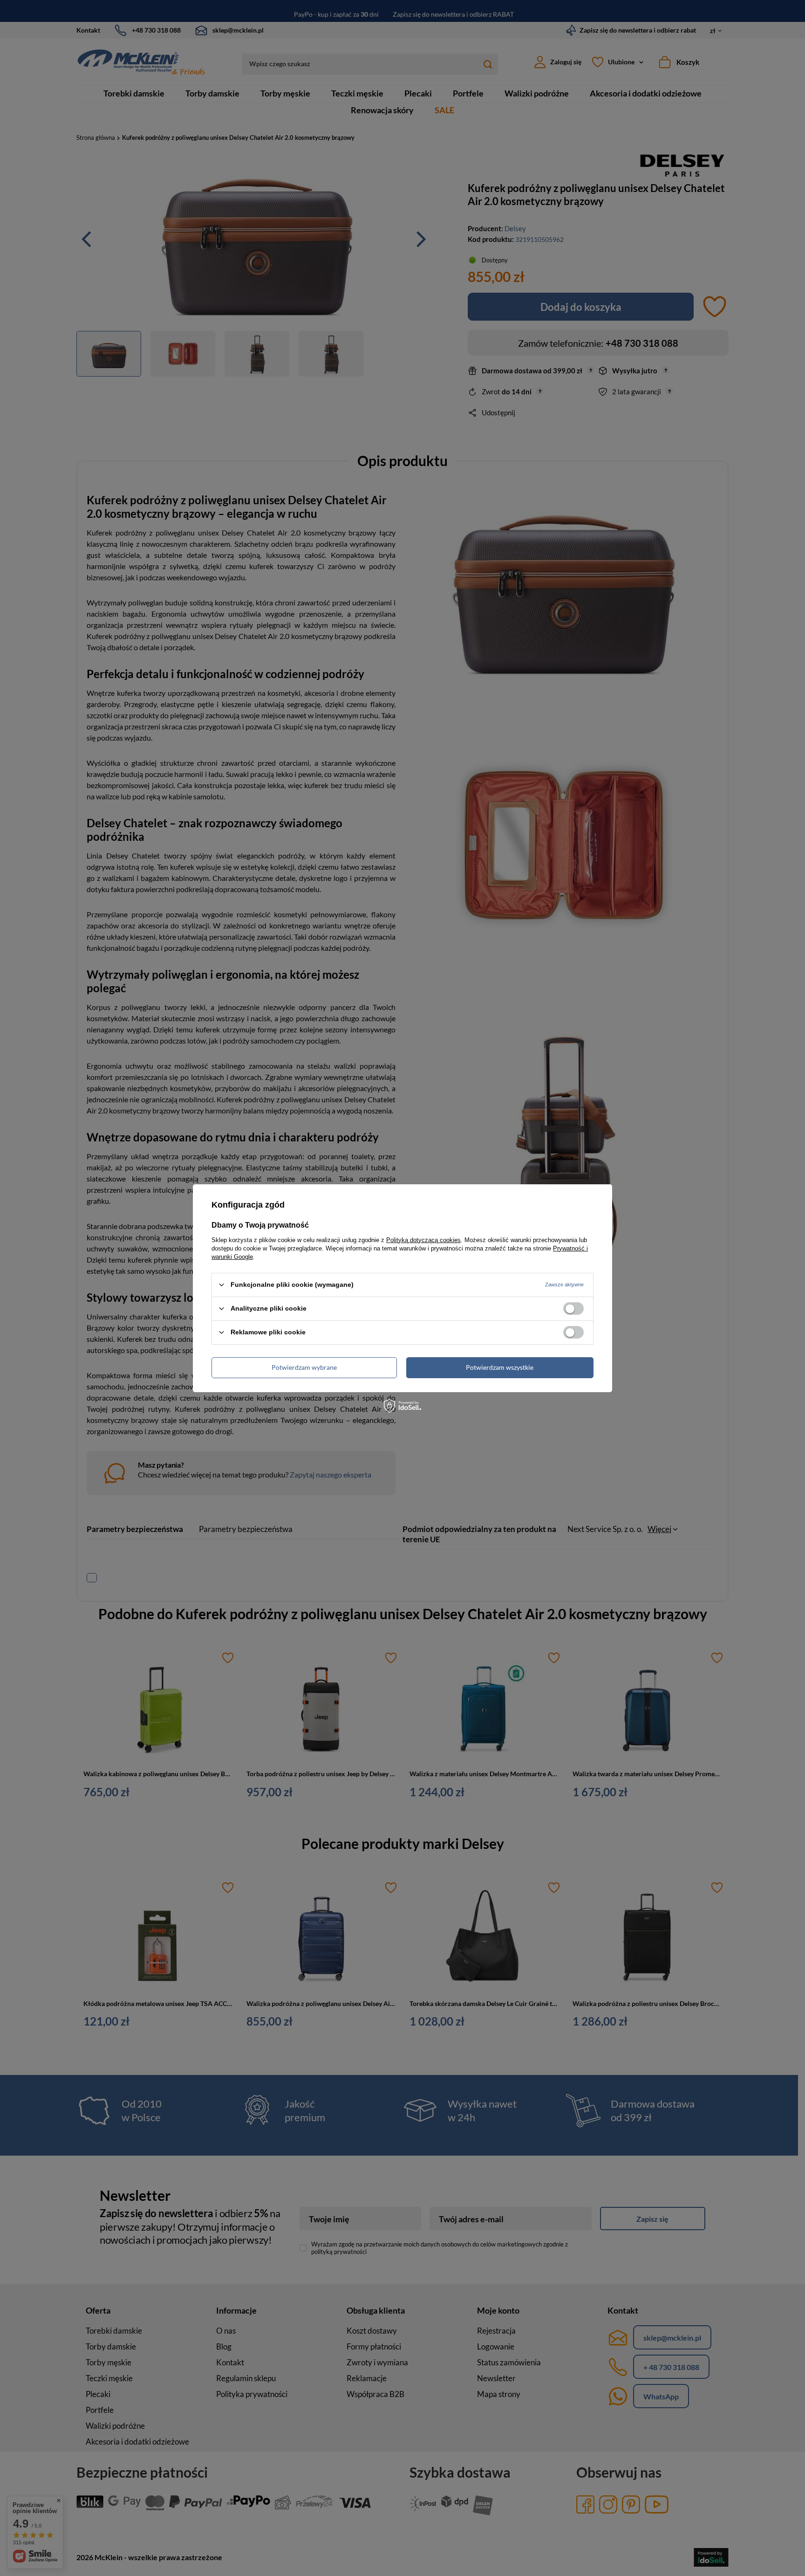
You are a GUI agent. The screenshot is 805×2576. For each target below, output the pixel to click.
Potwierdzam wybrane (304, 1367)
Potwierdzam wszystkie (500, 1367)
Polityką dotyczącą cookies (423, 1240)
